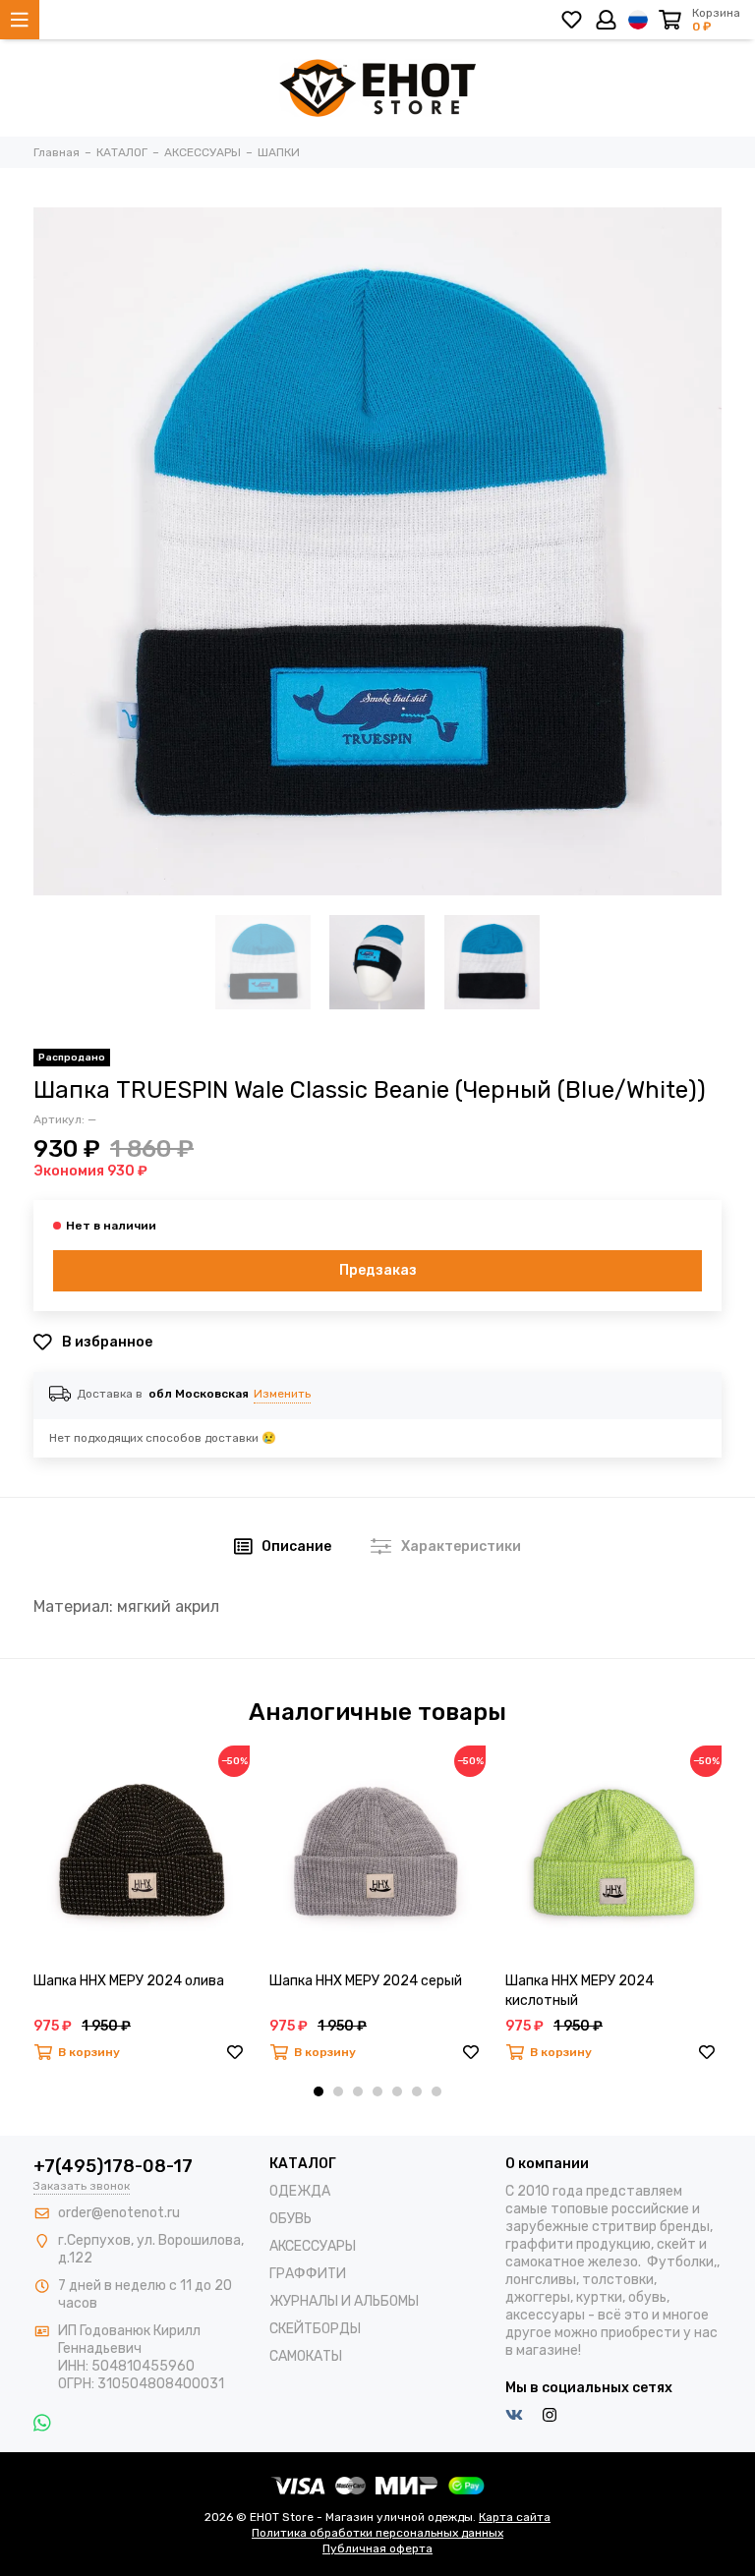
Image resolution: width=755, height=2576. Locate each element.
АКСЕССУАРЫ (313, 2246)
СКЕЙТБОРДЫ (315, 2329)
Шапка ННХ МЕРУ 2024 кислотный (580, 1991)
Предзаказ (378, 1270)
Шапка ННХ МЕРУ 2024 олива (129, 1981)
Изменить (282, 1394)
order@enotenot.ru (119, 2213)
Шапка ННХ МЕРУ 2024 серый (366, 1981)
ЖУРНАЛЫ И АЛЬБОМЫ (344, 2301)
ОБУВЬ (290, 2219)
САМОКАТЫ (306, 2356)
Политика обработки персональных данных (377, 2533)
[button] (319, 2091)
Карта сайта (515, 2517)
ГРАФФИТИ (308, 2274)
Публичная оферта (377, 2548)
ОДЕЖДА (300, 2191)
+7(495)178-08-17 (113, 2166)
